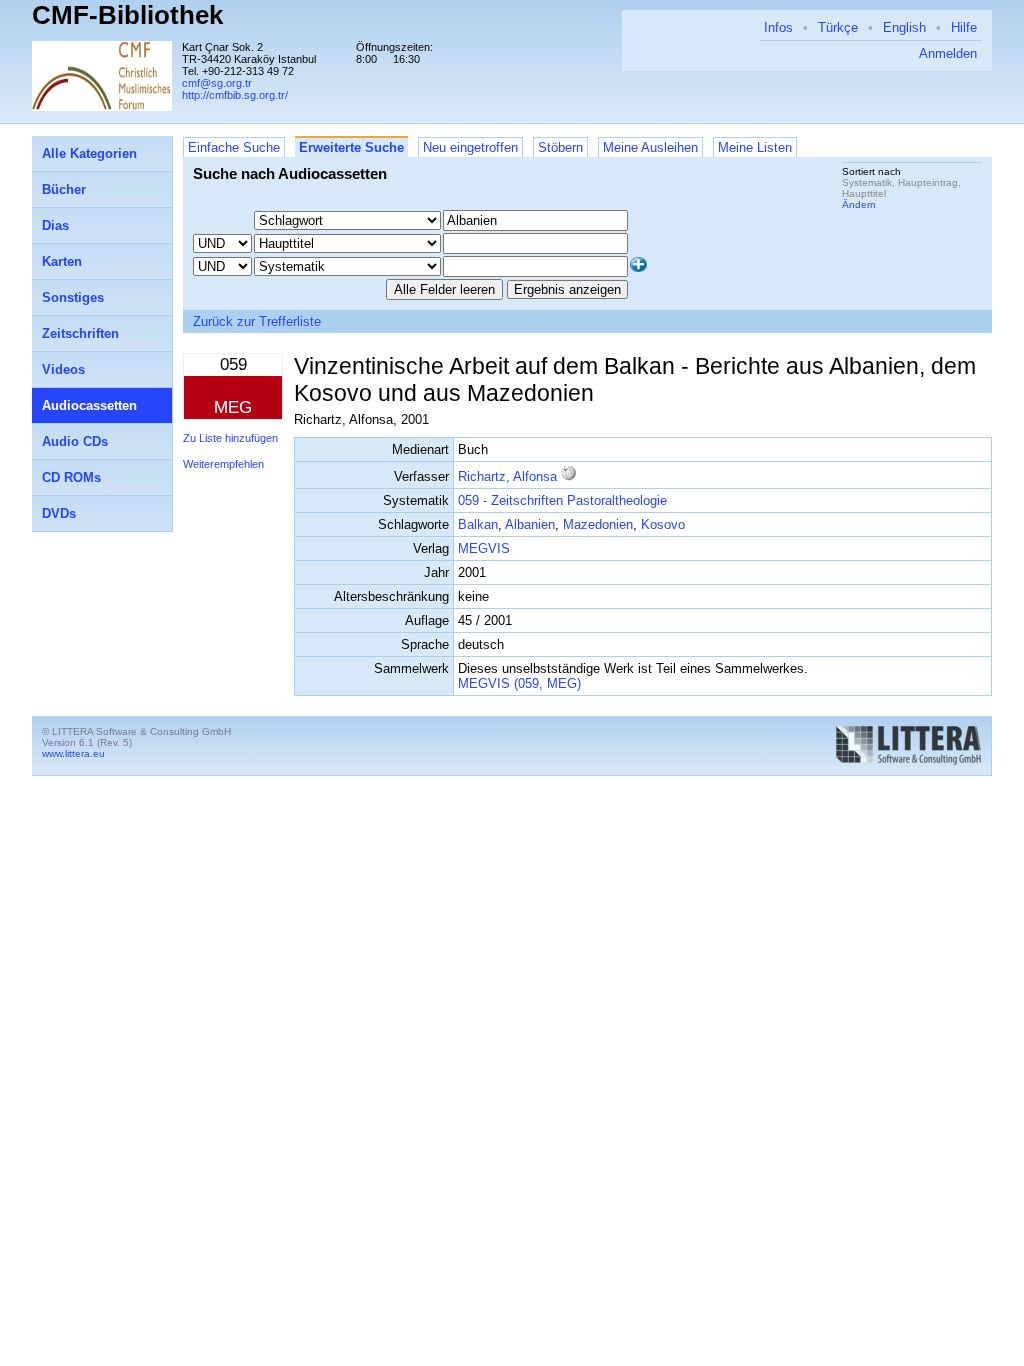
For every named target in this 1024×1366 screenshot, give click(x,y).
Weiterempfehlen (223, 464)
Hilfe (964, 27)
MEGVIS (484, 548)
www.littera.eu (73, 753)
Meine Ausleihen (650, 147)
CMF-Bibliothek (127, 15)
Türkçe (838, 27)
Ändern (859, 204)
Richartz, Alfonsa (507, 476)
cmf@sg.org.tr (217, 83)
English (904, 27)
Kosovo (663, 524)
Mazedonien (598, 524)
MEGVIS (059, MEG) (519, 683)
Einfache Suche (234, 147)
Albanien (530, 524)
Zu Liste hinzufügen (230, 438)
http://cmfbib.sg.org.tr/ (235, 95)
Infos (778, 27)
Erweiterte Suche (351, 147)
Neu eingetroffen (470, 147)
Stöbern (560, 147)
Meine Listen (755, 147)
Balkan (478, 524)
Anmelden (948, 53)
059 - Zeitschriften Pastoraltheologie (562, 500)
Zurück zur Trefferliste (257, 321)
